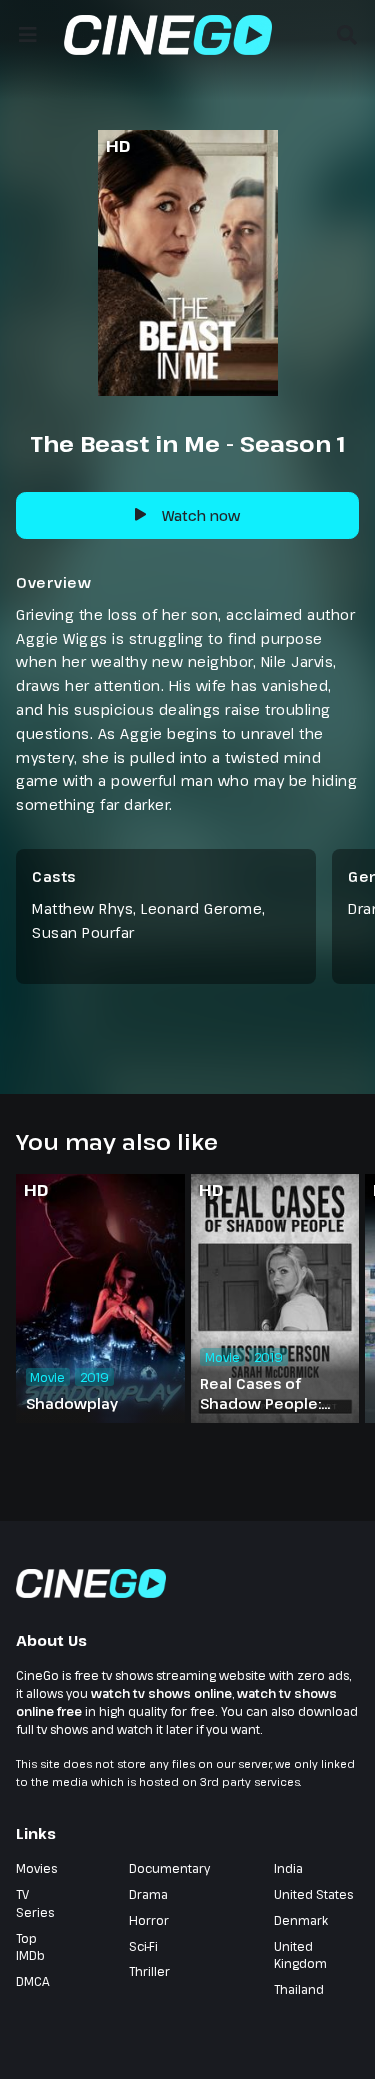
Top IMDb (30, 1947)
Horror (149, 1920)
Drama (148, 1894)
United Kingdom (300, 1955)
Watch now (201, 515)
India (288, 1868)
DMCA (33, 1981)
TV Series (35, 1903)
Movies (36, 1868)
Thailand (299, 1989)
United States (313, 1894)
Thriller (149, 1971)
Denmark (301, 1920)
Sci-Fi (143, 1946)
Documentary (169, 1868)
